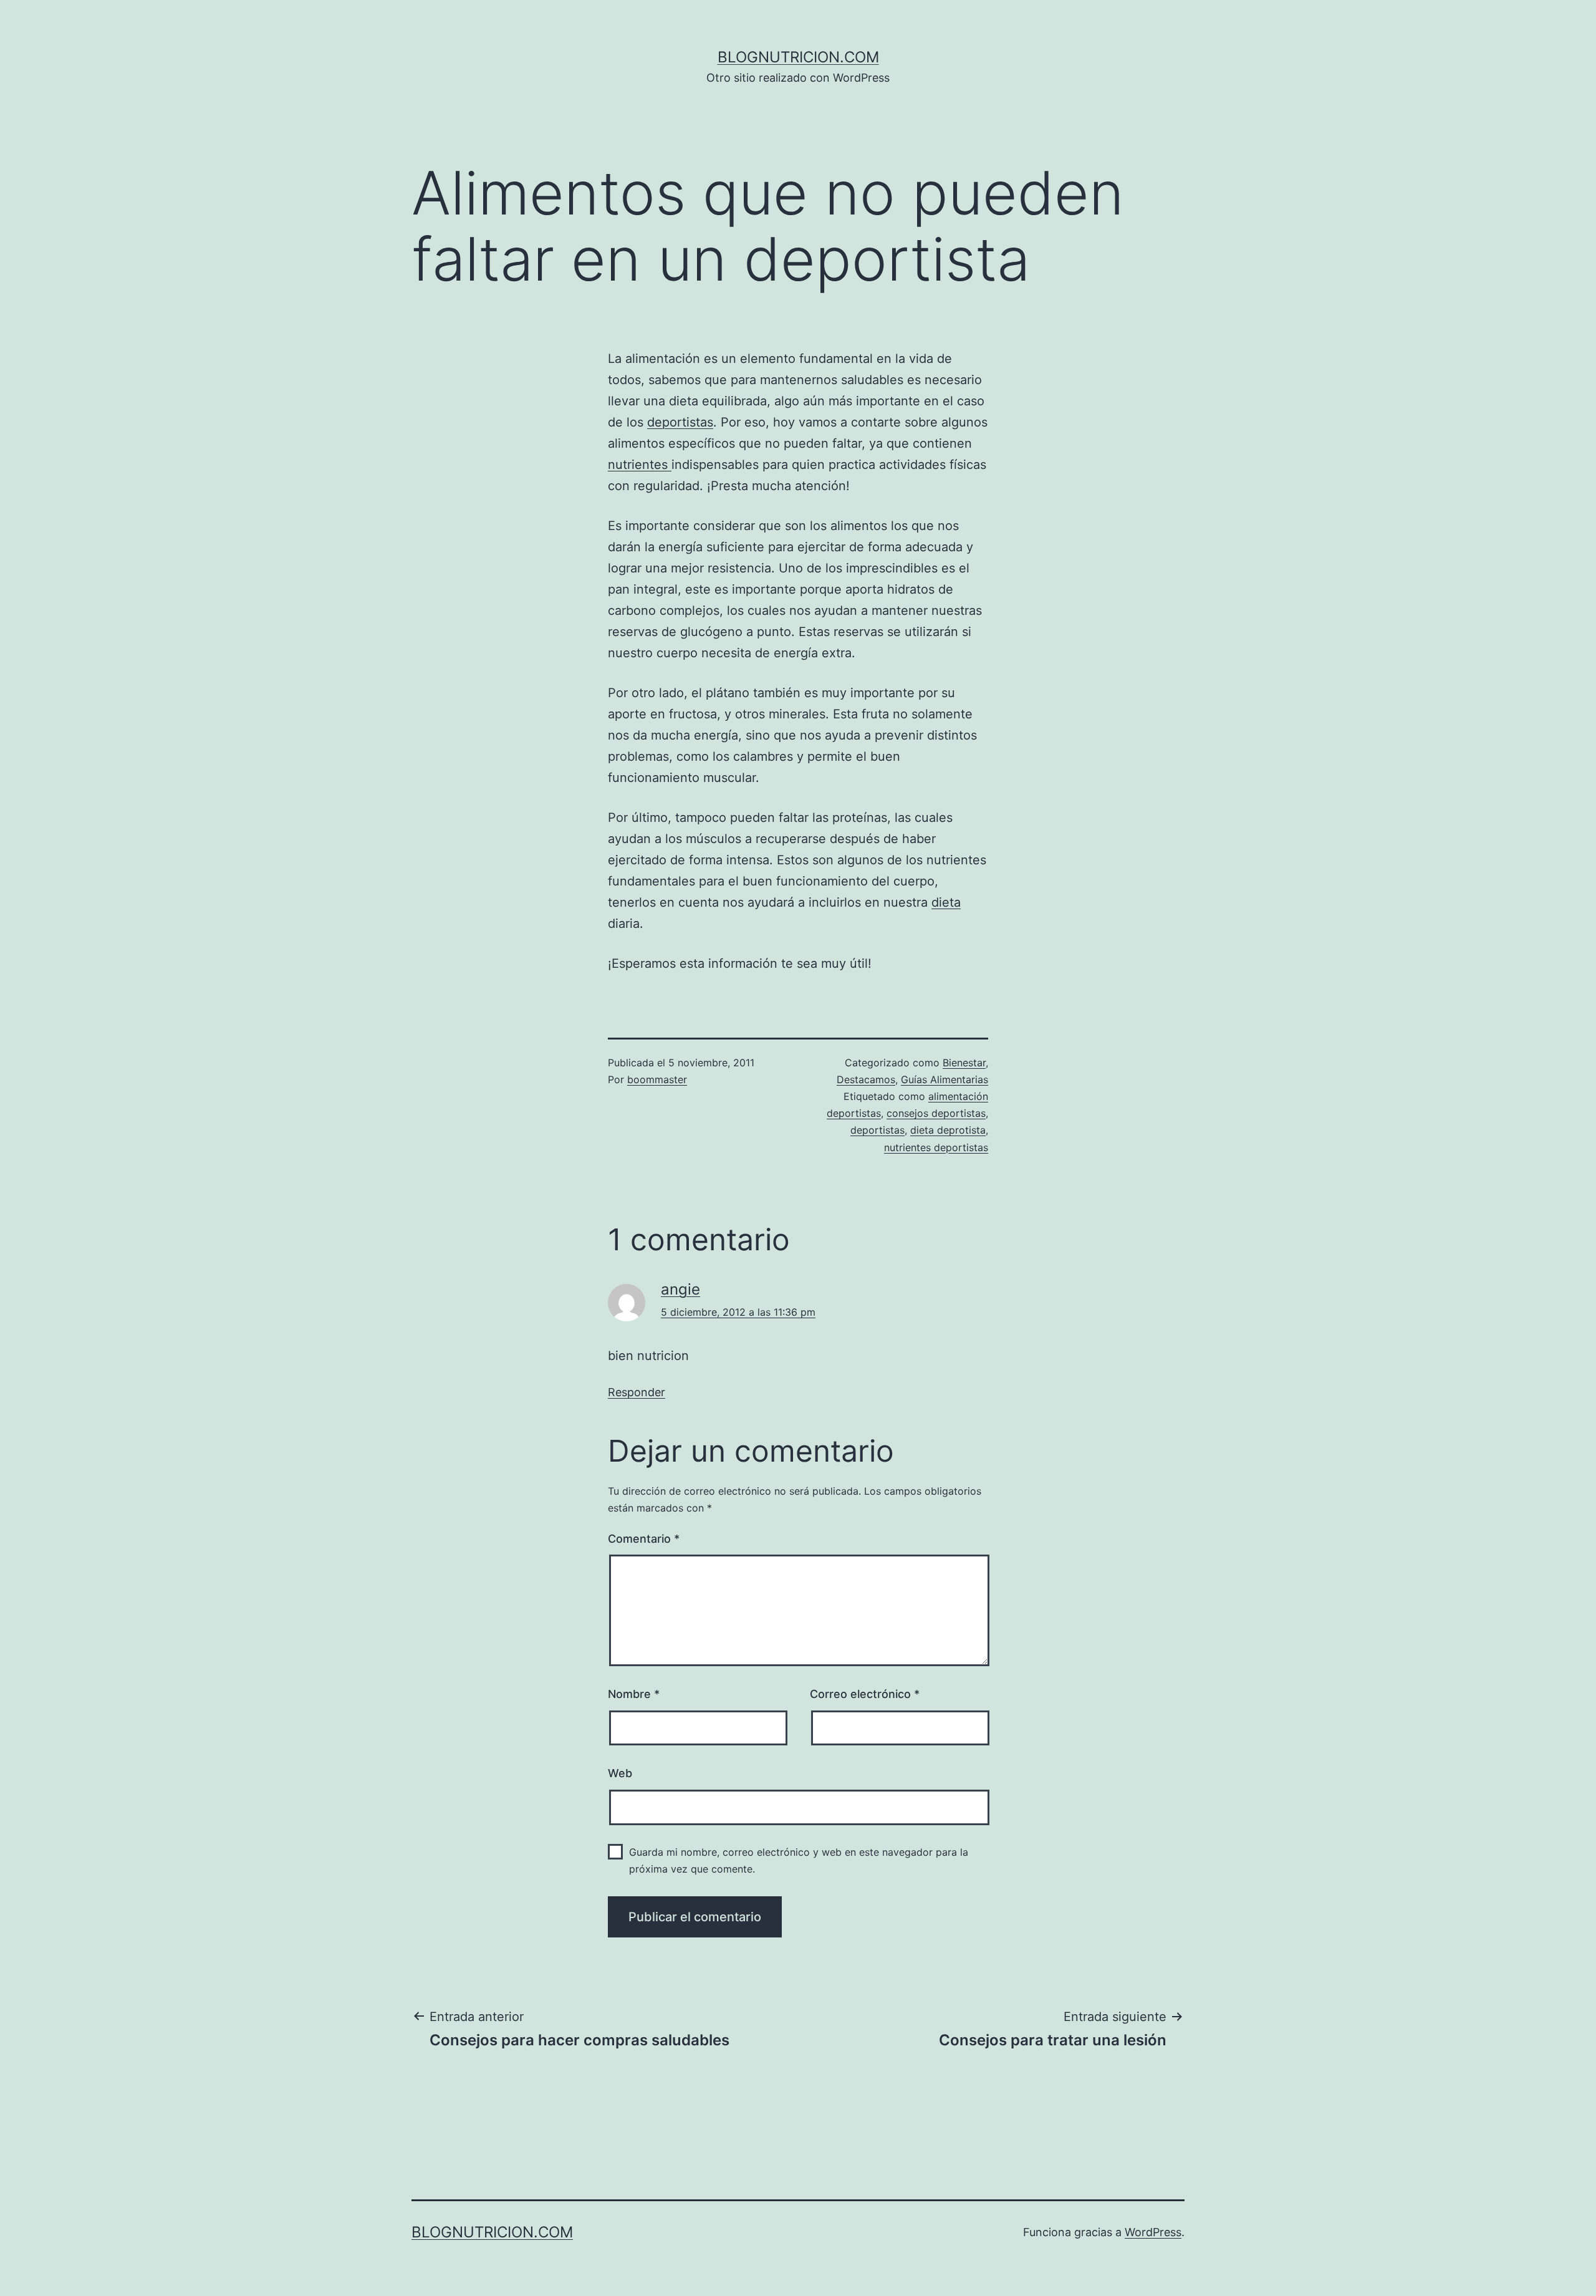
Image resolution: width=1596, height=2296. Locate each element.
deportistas (680, 422)
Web (620, 1773)
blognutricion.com (798, 57)
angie (680, 1289)
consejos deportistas (936, 1113)
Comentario (644, 1539)
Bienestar (964, 1063)
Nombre (634, 1694)
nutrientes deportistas (936, 1147)
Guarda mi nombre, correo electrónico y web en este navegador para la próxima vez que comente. (799, 1860)
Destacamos (866, 1079)
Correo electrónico (865, 1694)
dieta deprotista (948, 1130)
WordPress (1153, 2232)
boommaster (657, 1079)
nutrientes (640, 465)
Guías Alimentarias (945, 1079)
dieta (946, 902)
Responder (637, 1392)
